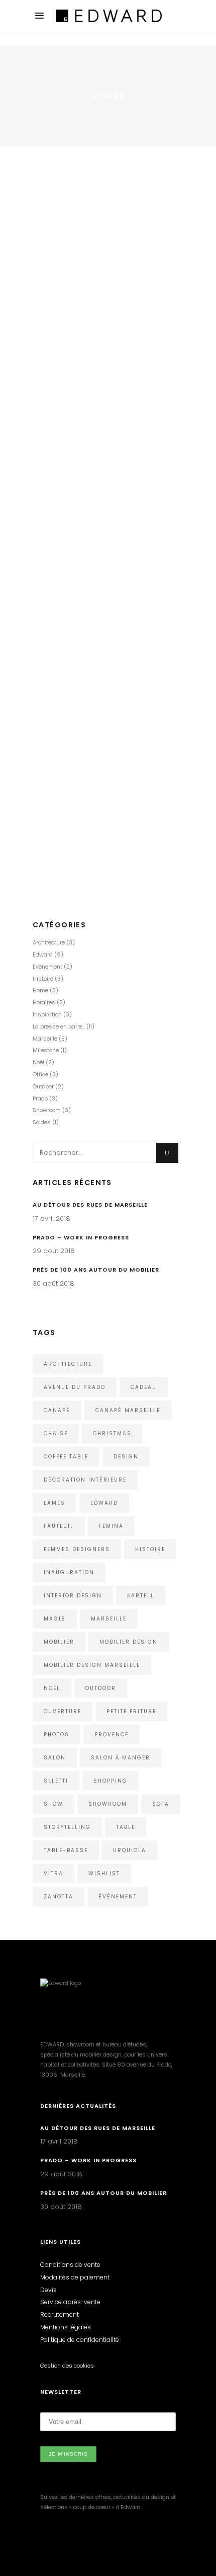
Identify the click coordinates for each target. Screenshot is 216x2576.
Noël (38, 1062)
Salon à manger (121, 1758)
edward (104, 1503)
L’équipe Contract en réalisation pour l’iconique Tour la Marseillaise (98, 179)
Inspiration (47, 1014)
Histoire (73, 528)
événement (118, 1897)
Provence (112, 1735)
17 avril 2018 (51, 1219)
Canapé (57, 1410)
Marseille (103, 528)
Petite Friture (131, 1711)
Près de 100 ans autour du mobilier (93, 507)
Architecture (52, 206)
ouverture (63, 1711)
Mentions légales (66, 2327)
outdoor (101, 1688)
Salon (55, 1758)
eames (55, 1503)
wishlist (104, 1873)
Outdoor (43, 1086)
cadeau (144, 1387)
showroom (108, 1804)
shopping (111, 1781)
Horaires (44, 1002)
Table (126, 1827)
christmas (112, 1433)
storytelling (67, 1827)
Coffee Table (66, 1457)
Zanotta (59, 1897)
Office (136, 206)
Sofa (161, 1804)
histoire (150, 1549)
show (53, 1804)
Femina (111, 1526)
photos (57, 1735)
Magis (55, 1619)
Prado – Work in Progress (94, 785)
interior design (73, 1596)
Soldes (42, 1122)
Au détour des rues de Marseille (90, 1205)
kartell (141, 1596)
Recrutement (60, 2314)
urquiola (130, 1850)
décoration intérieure (85, 1480)
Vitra (53, 1873)
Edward (88, 206)
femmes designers (77, 1549)
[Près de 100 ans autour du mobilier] (108, 387)
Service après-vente (70, 2302)
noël (52, 1688)
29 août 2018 (52, 767)
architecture (68, 1364)
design (126, 1457)
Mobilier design (129, 1642)
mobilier (59, 1642)
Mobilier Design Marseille (92, 1665)
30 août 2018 (52, 484)
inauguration (69, 1572)
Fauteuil (59, 1526)
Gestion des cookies (67, 2366)
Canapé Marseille (128, 1410)
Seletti (56, 1781)
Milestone (137, 528)
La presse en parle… (59, 1026)
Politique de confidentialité (80, 2340)
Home (114, 206)
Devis (48, 2290)
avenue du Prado (75, 1387)
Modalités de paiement (75, 2277)
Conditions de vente (70, 2265)
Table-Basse (66, 1850)
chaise (56, 1433)
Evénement (47, 967)
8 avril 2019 (49, 151)
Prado (65, 538)
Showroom (73, 812)
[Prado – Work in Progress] (108, 695)
